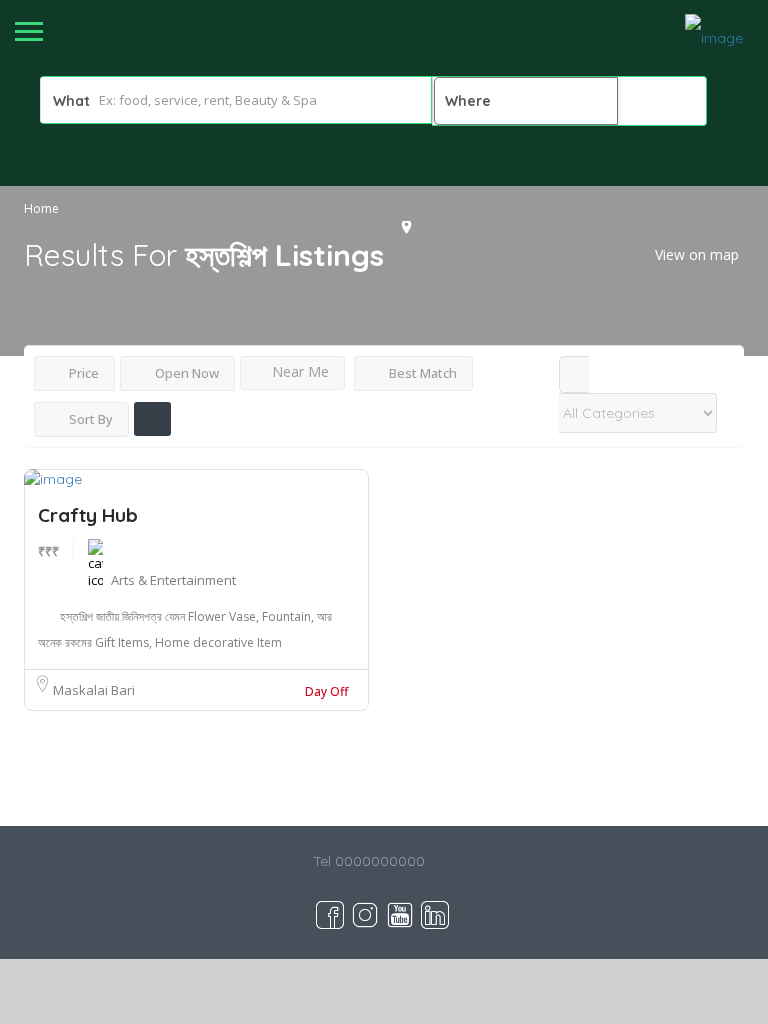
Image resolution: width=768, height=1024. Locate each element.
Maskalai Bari (94, 690)
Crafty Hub (88, 515)
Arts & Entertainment (173, 580)
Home (41, 208)
